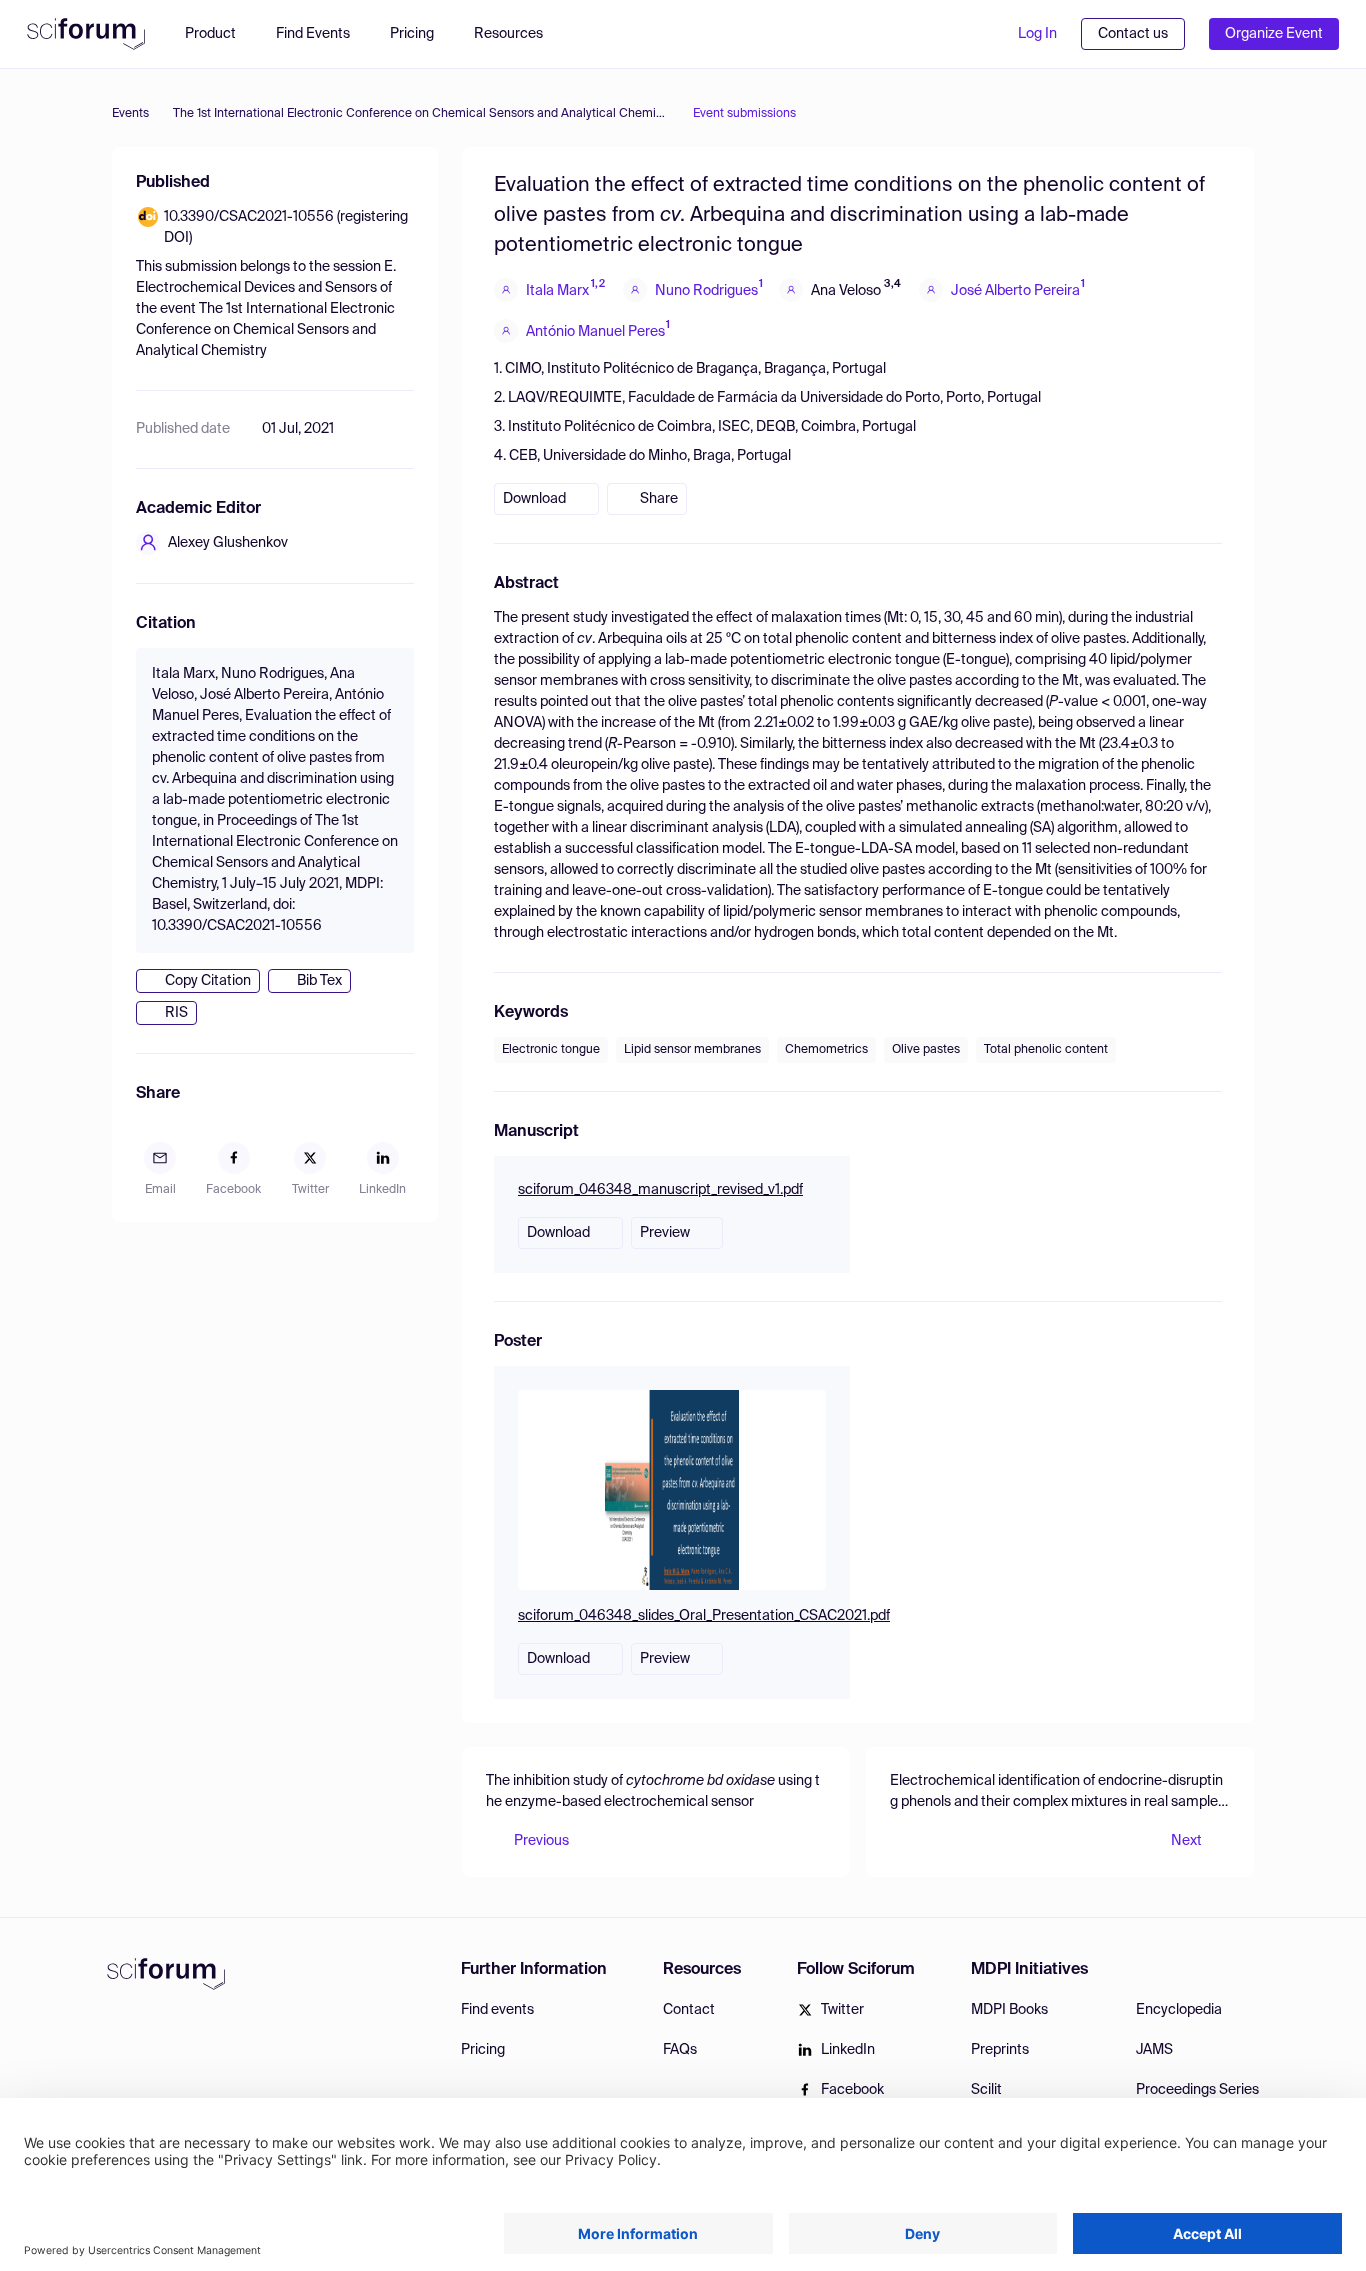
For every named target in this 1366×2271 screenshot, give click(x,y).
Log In (1037, 34)
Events (130, 114)
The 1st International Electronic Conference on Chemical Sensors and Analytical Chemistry (421, 114)
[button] (518, 34)
